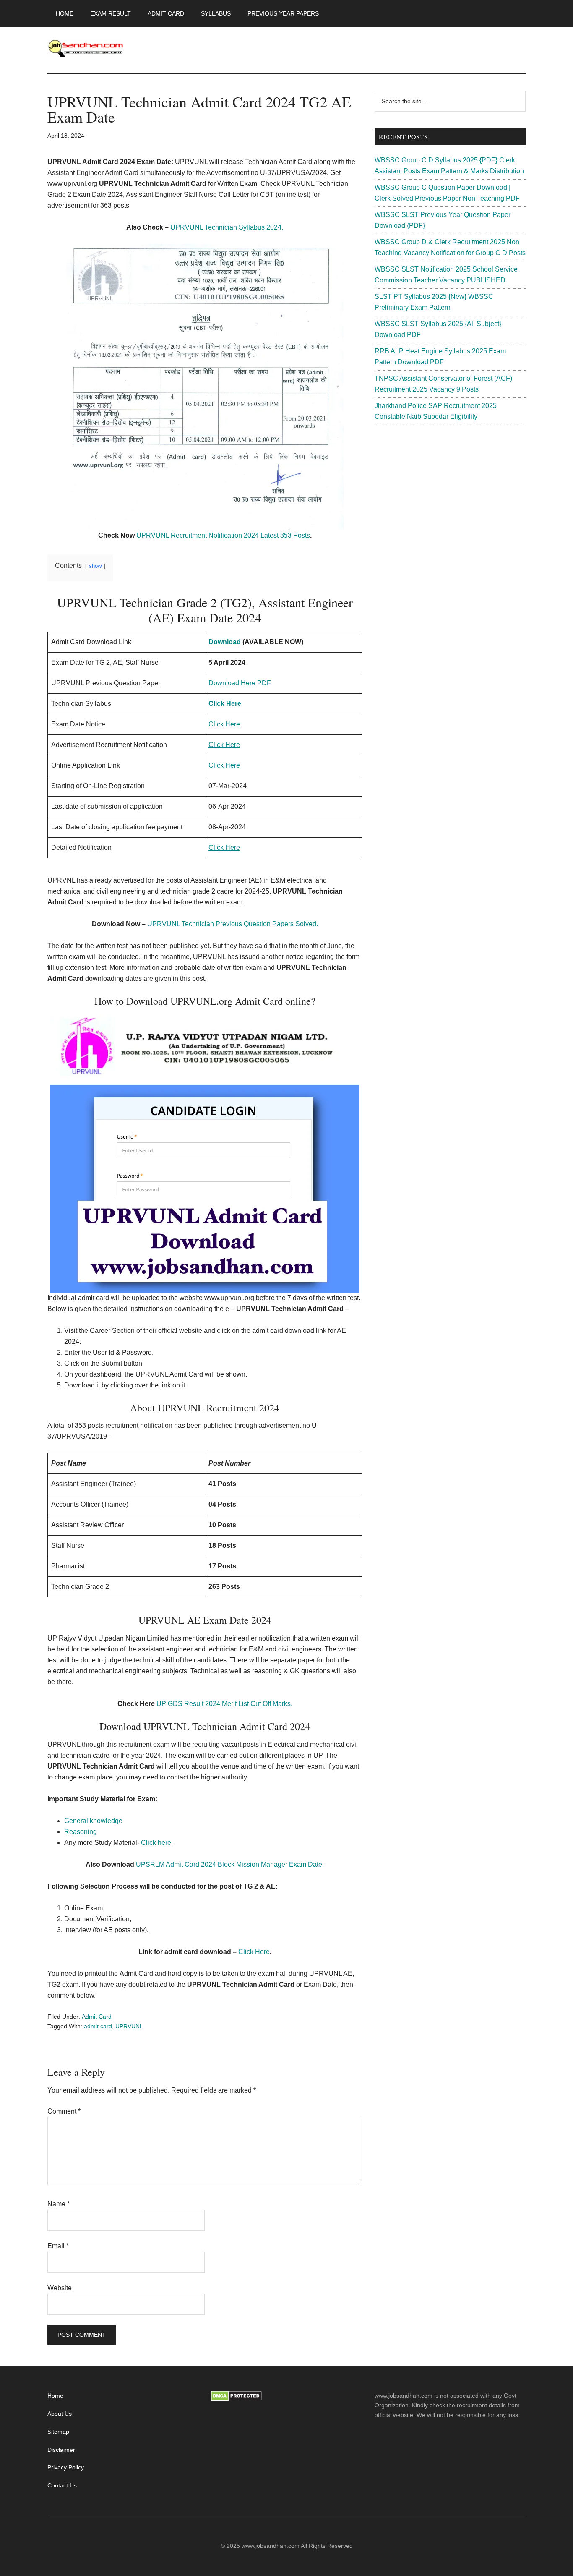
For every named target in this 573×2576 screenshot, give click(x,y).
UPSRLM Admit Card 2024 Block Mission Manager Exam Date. (230, 1864)
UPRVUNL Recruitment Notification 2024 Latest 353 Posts (223, 535)
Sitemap (58, 2432)
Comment (64, 2111)
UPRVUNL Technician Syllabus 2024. (227, 227)
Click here (156, 1843)
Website (60, 2288)
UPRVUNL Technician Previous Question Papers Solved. (233, 924)
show (95, 566)
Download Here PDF (240, 683)
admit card (98, 2026)
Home (55, 2396)
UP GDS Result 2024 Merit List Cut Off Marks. (224, 1704)
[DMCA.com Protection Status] (236, 2399)
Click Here (254, 1952)
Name (59, 2204)
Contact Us (62, 2485)
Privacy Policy (66, 2467)
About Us (60, 2414)
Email (58, 2246)
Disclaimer (61, 2450)
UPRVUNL (129, 2026)
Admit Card (97, 2017)
